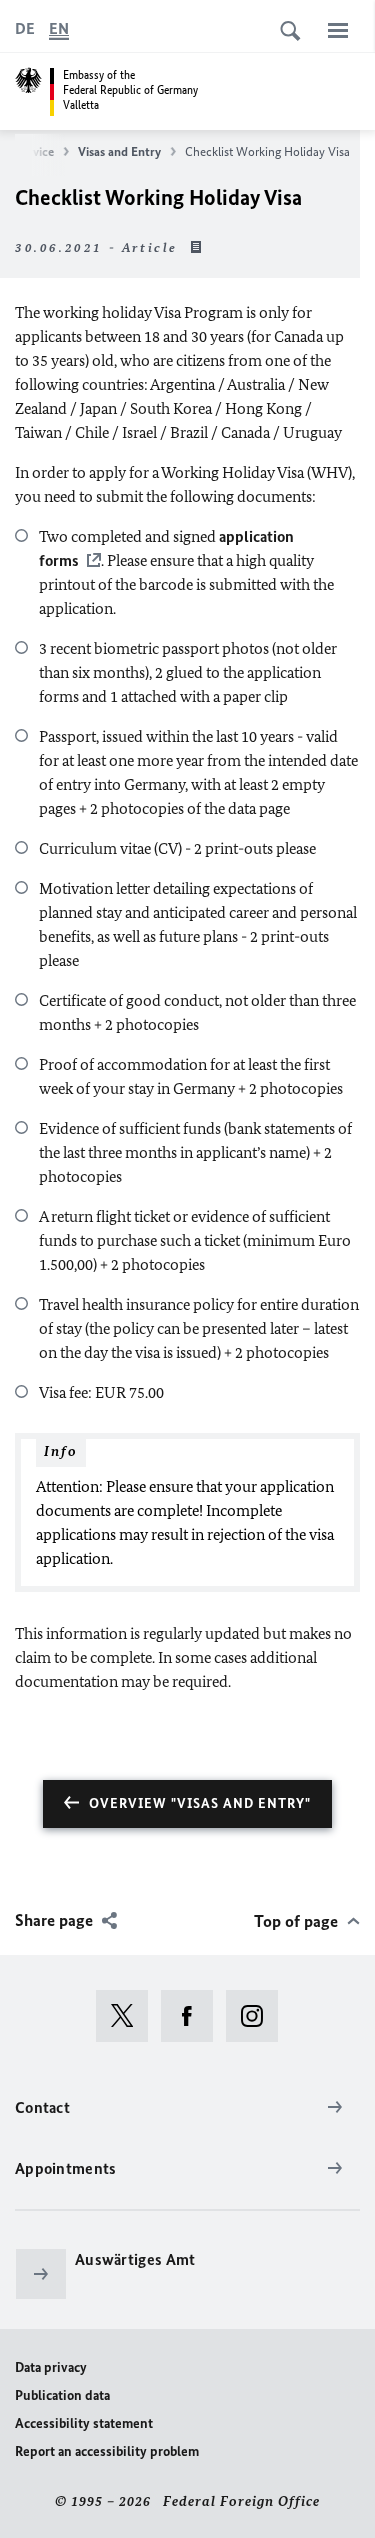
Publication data (62, 2395)
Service (34, 151)
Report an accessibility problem (107, 2451)
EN (59, 28)
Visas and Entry (119, 151)
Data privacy (51, 2367)
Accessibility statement (84, 2423)
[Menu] (338, 30)
